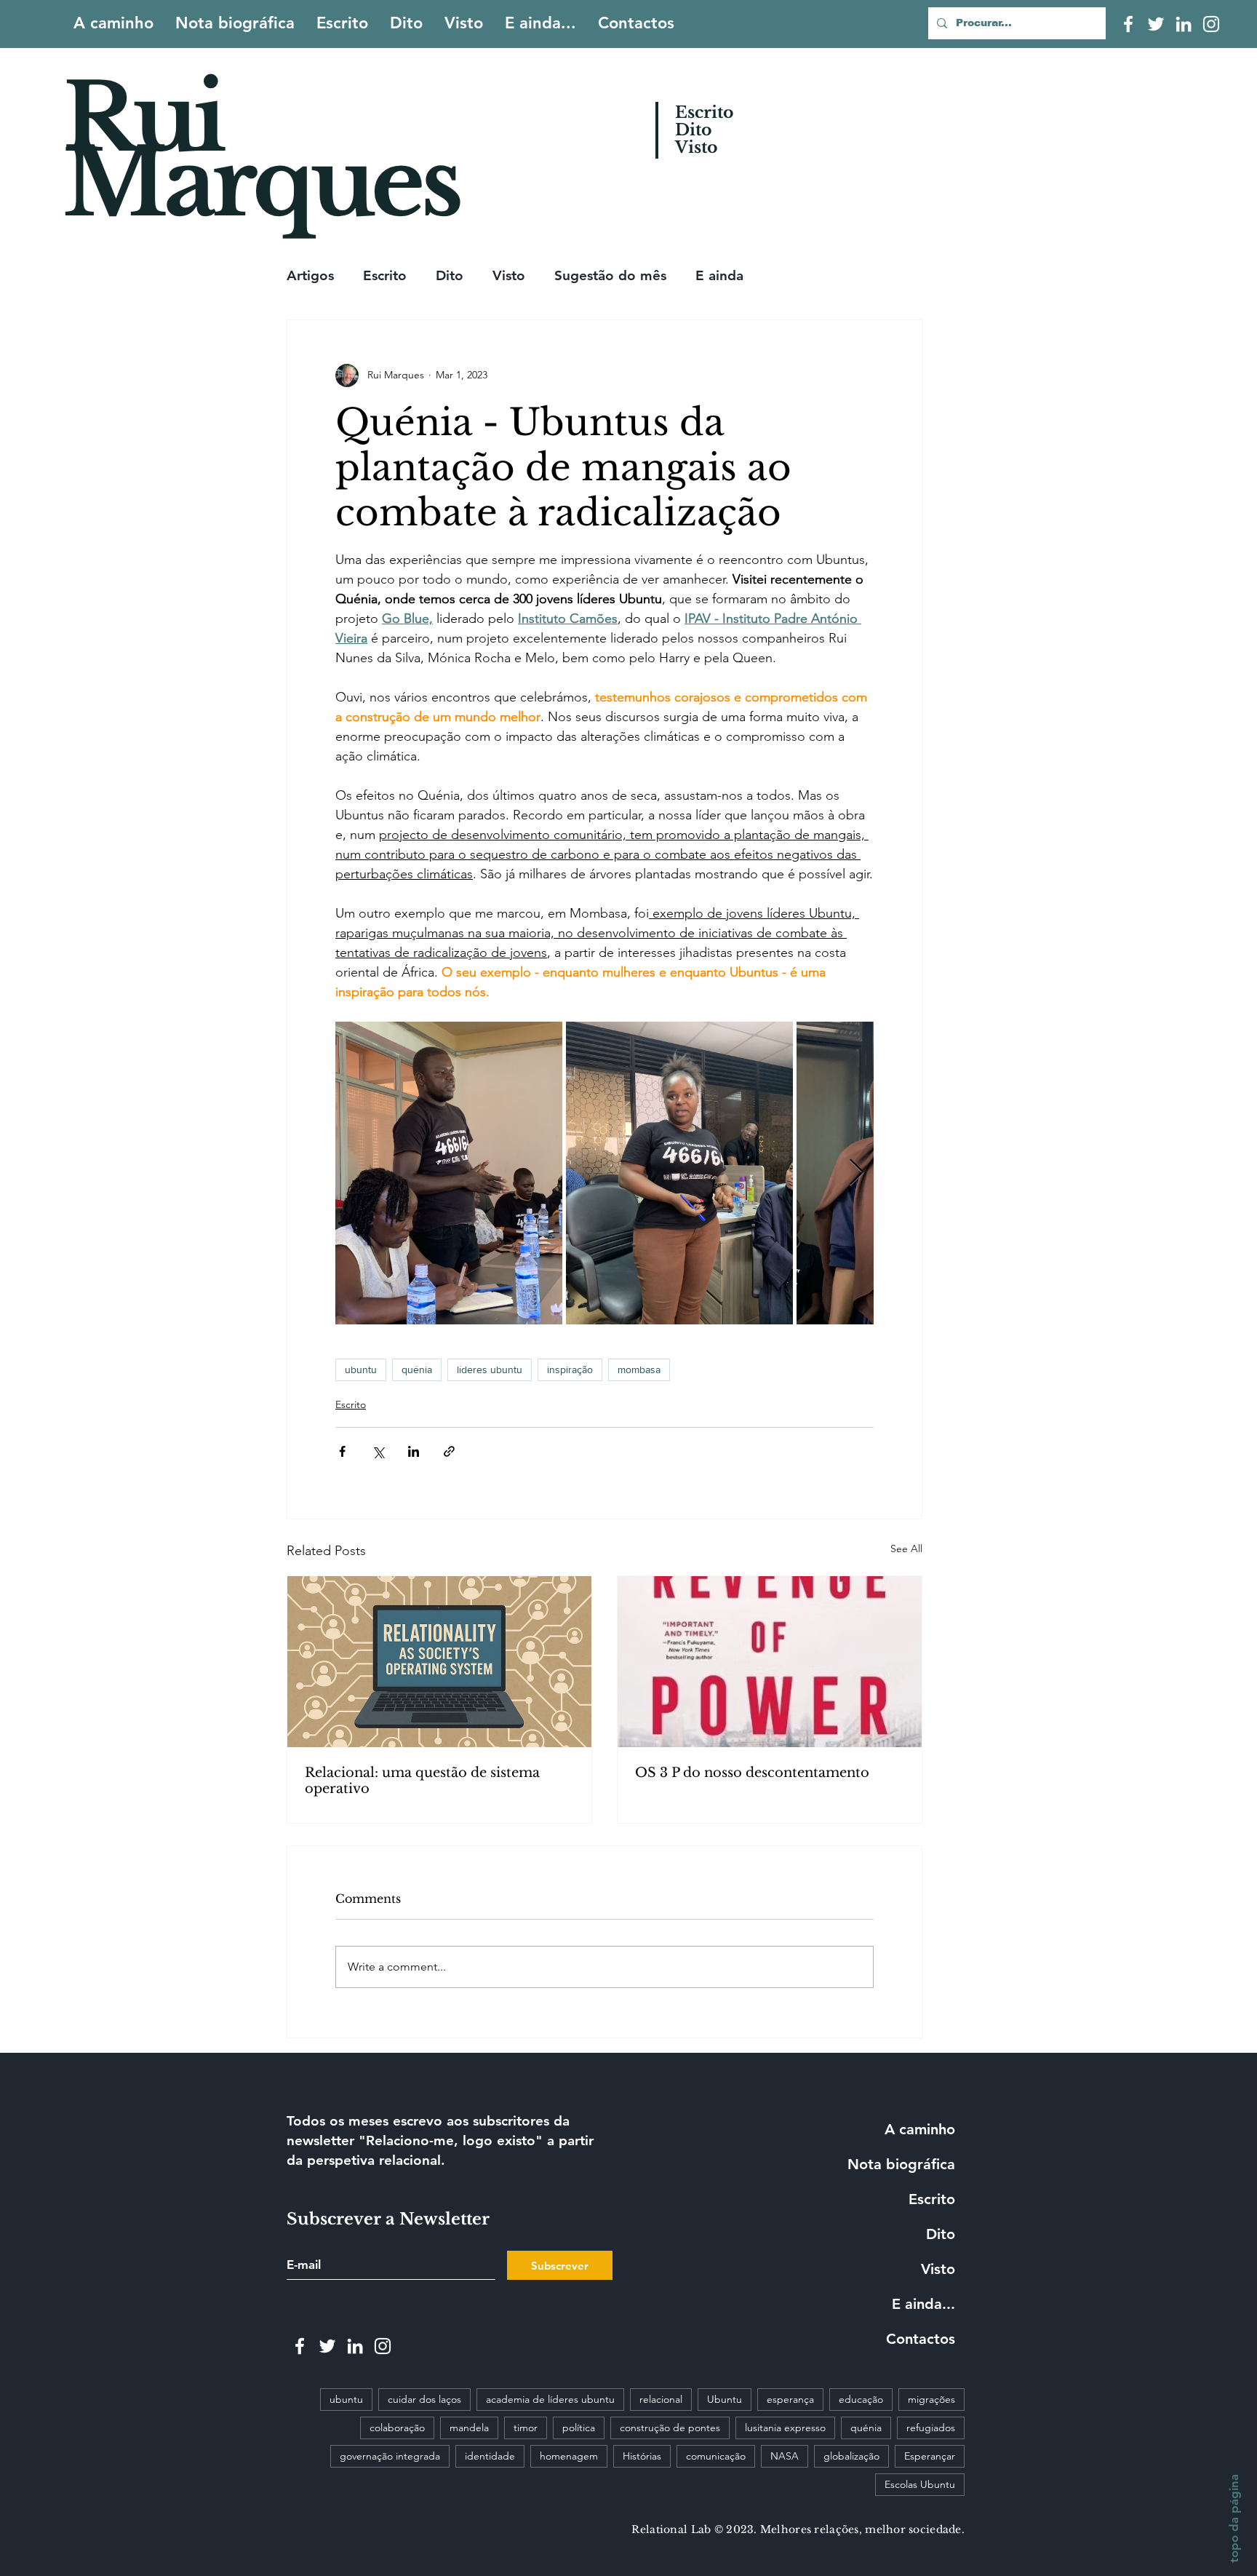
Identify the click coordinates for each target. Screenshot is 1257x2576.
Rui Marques (261, 151)
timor (526, 2428)
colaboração (397, 2428)
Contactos (921, 2339)
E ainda (719, 275)
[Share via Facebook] (342, 1451)
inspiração (570, 1370)
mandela (469, 2428)
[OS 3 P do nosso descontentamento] (770, 1662)
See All (906, 1549)
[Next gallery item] (857, 1173)
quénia (417, 1370)
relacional (661, 2399)
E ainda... (923, 2304)
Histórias (642, 2456)
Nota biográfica (901, 2164)
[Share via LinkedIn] (414, 1451)
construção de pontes (670, 2428)
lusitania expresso (785, 2428)
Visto (509, 275)
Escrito (385, 275)
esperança (790, 2399)
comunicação (716, 2456)
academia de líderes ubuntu (550, 2399)
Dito (450, 275)
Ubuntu (725, 2399)
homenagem (569, 2456)
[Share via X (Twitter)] (378, 1451)
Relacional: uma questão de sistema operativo (422, 1781)
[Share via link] (449, 1451)
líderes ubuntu (490, 1370)
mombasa (639, 1370)
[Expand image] (449, 1173)
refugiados (931, 2428)
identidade (490, 2456)
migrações (931, 2399)
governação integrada (390, 2456)
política (579, 2428)
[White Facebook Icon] (1128, 24)
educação (861, 2399)
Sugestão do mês (610, 275)
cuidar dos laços (424, 2399)
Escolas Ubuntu (920, 2484)
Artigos (310, 275)
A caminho (920, 2129)
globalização (851, 2456)
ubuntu (361, 1370)
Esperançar (930, 2456)
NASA (785, 2456)
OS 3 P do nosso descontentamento (752, 1773)
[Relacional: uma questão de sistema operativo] (439, 1662)
